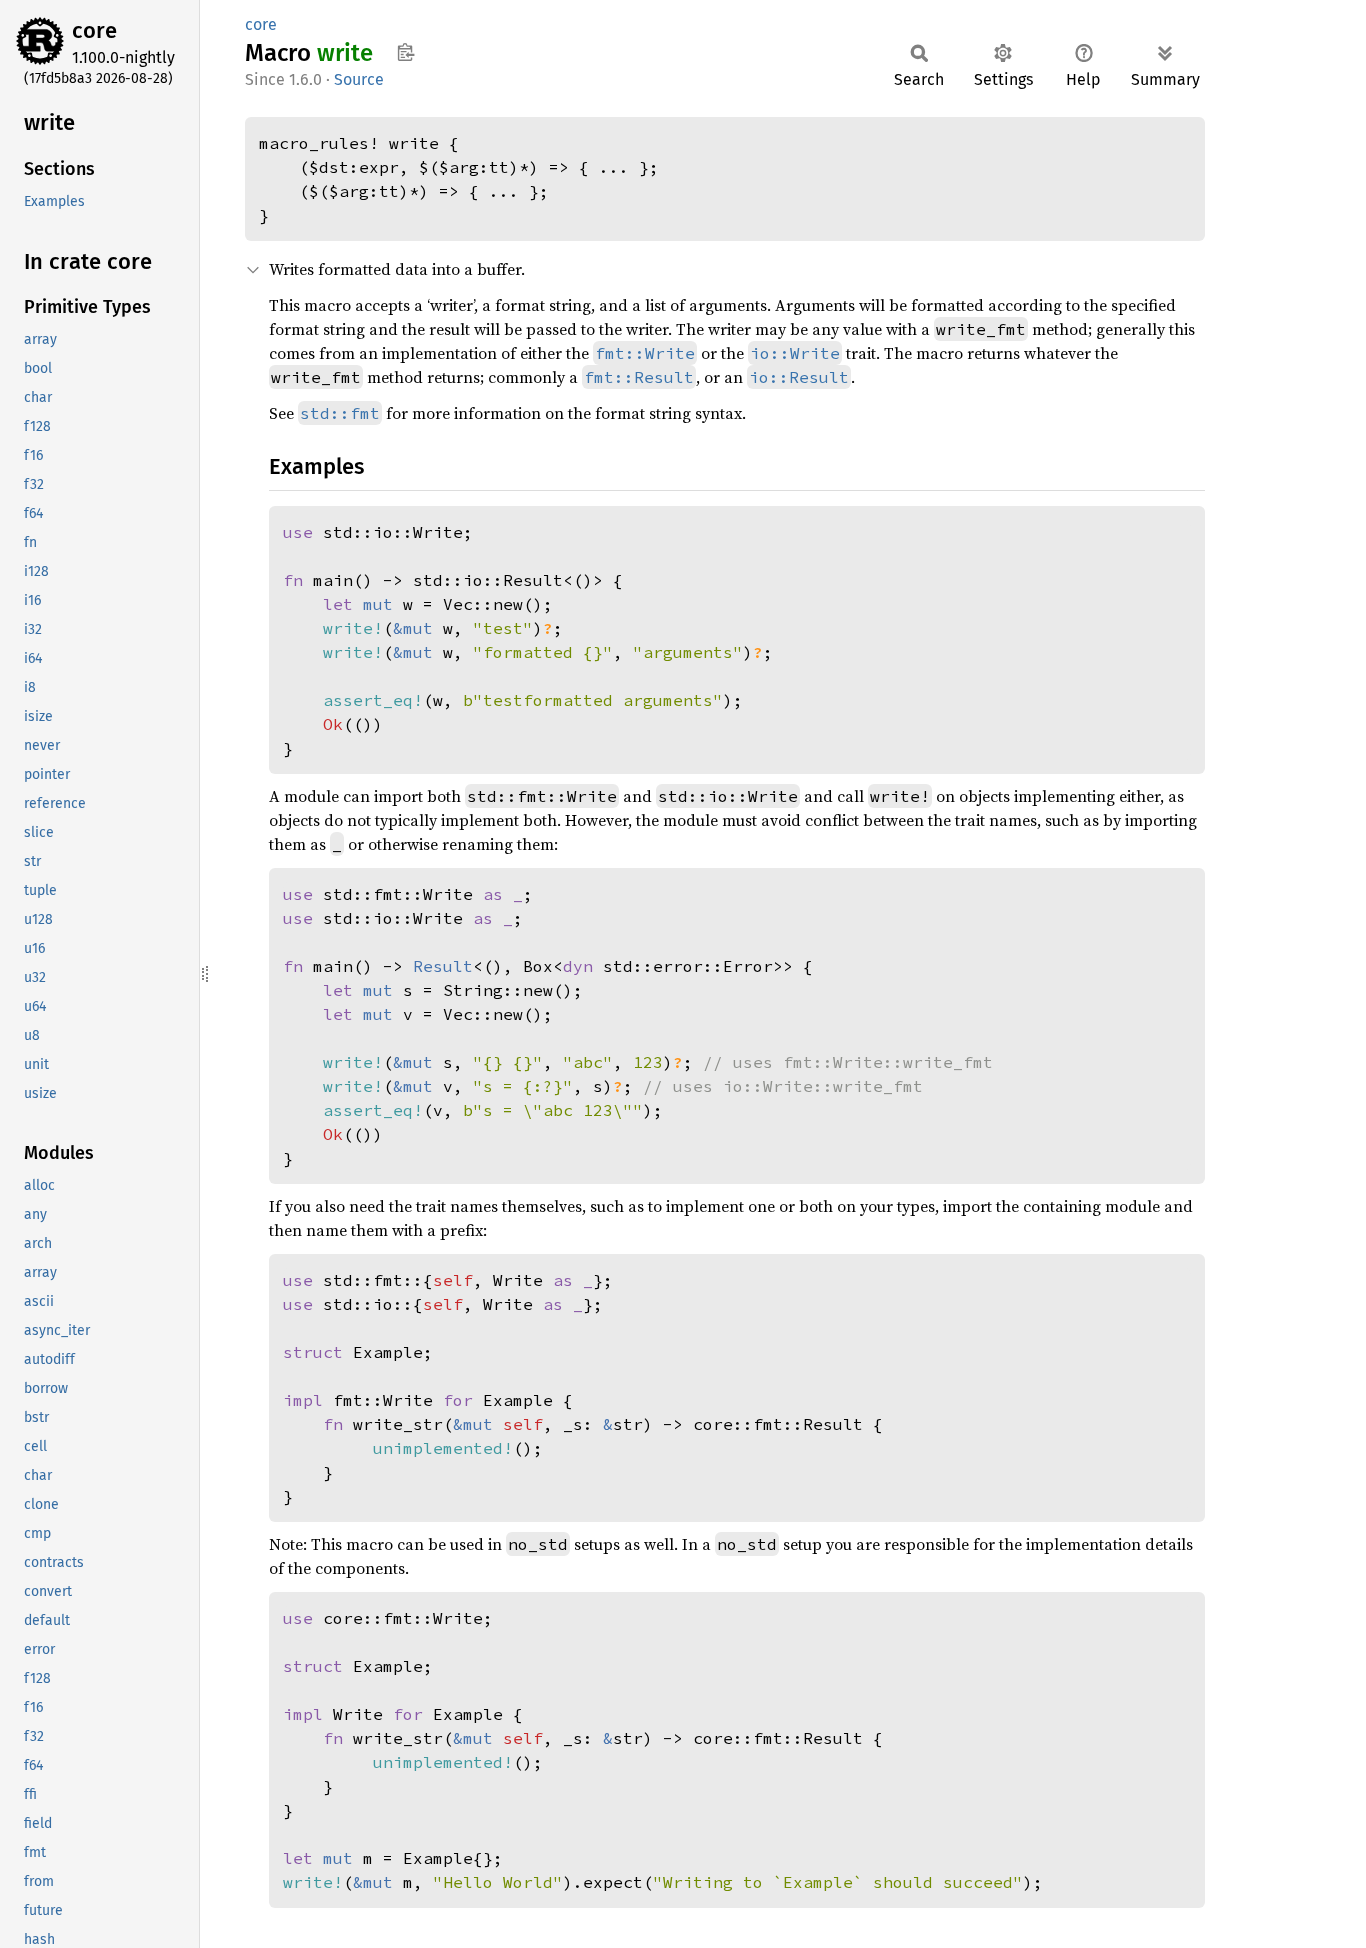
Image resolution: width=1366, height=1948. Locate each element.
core (94, 30)
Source (359, 79)
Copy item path (405, 52)
